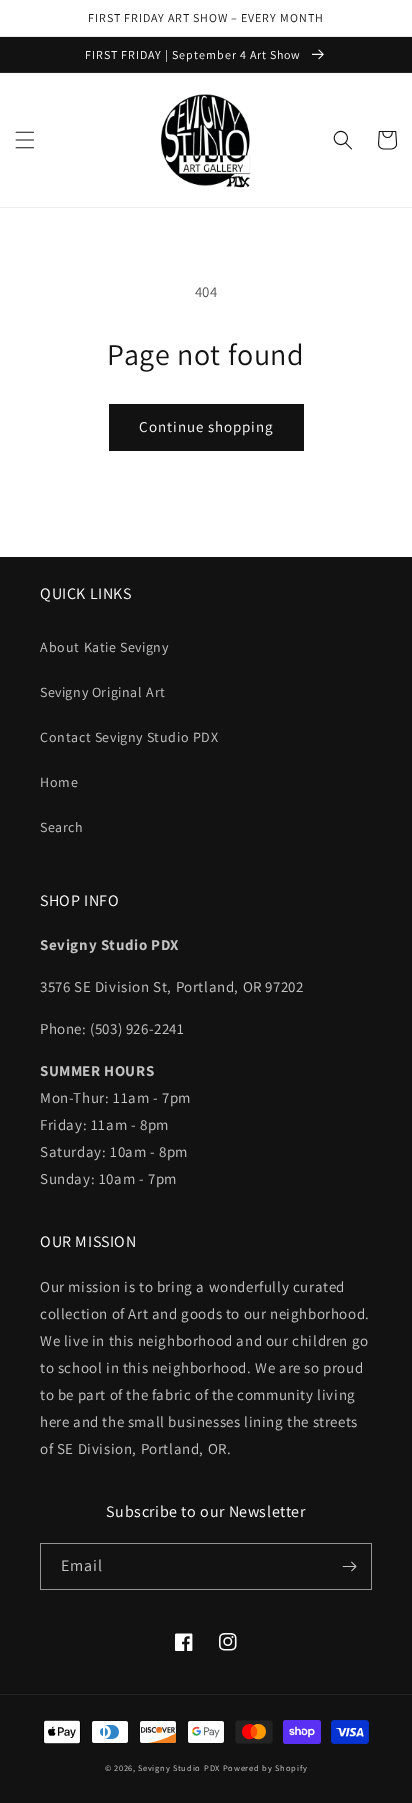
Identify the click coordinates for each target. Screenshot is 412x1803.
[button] (25, 140)
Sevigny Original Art (103, 692)
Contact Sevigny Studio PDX (129, 737)
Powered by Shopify (265, 1767)
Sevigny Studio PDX (179, 1767)
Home (59, 782)
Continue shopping (206, 426)
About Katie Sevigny (104, 647)
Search (62, 827)
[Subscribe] (349, 1566)
